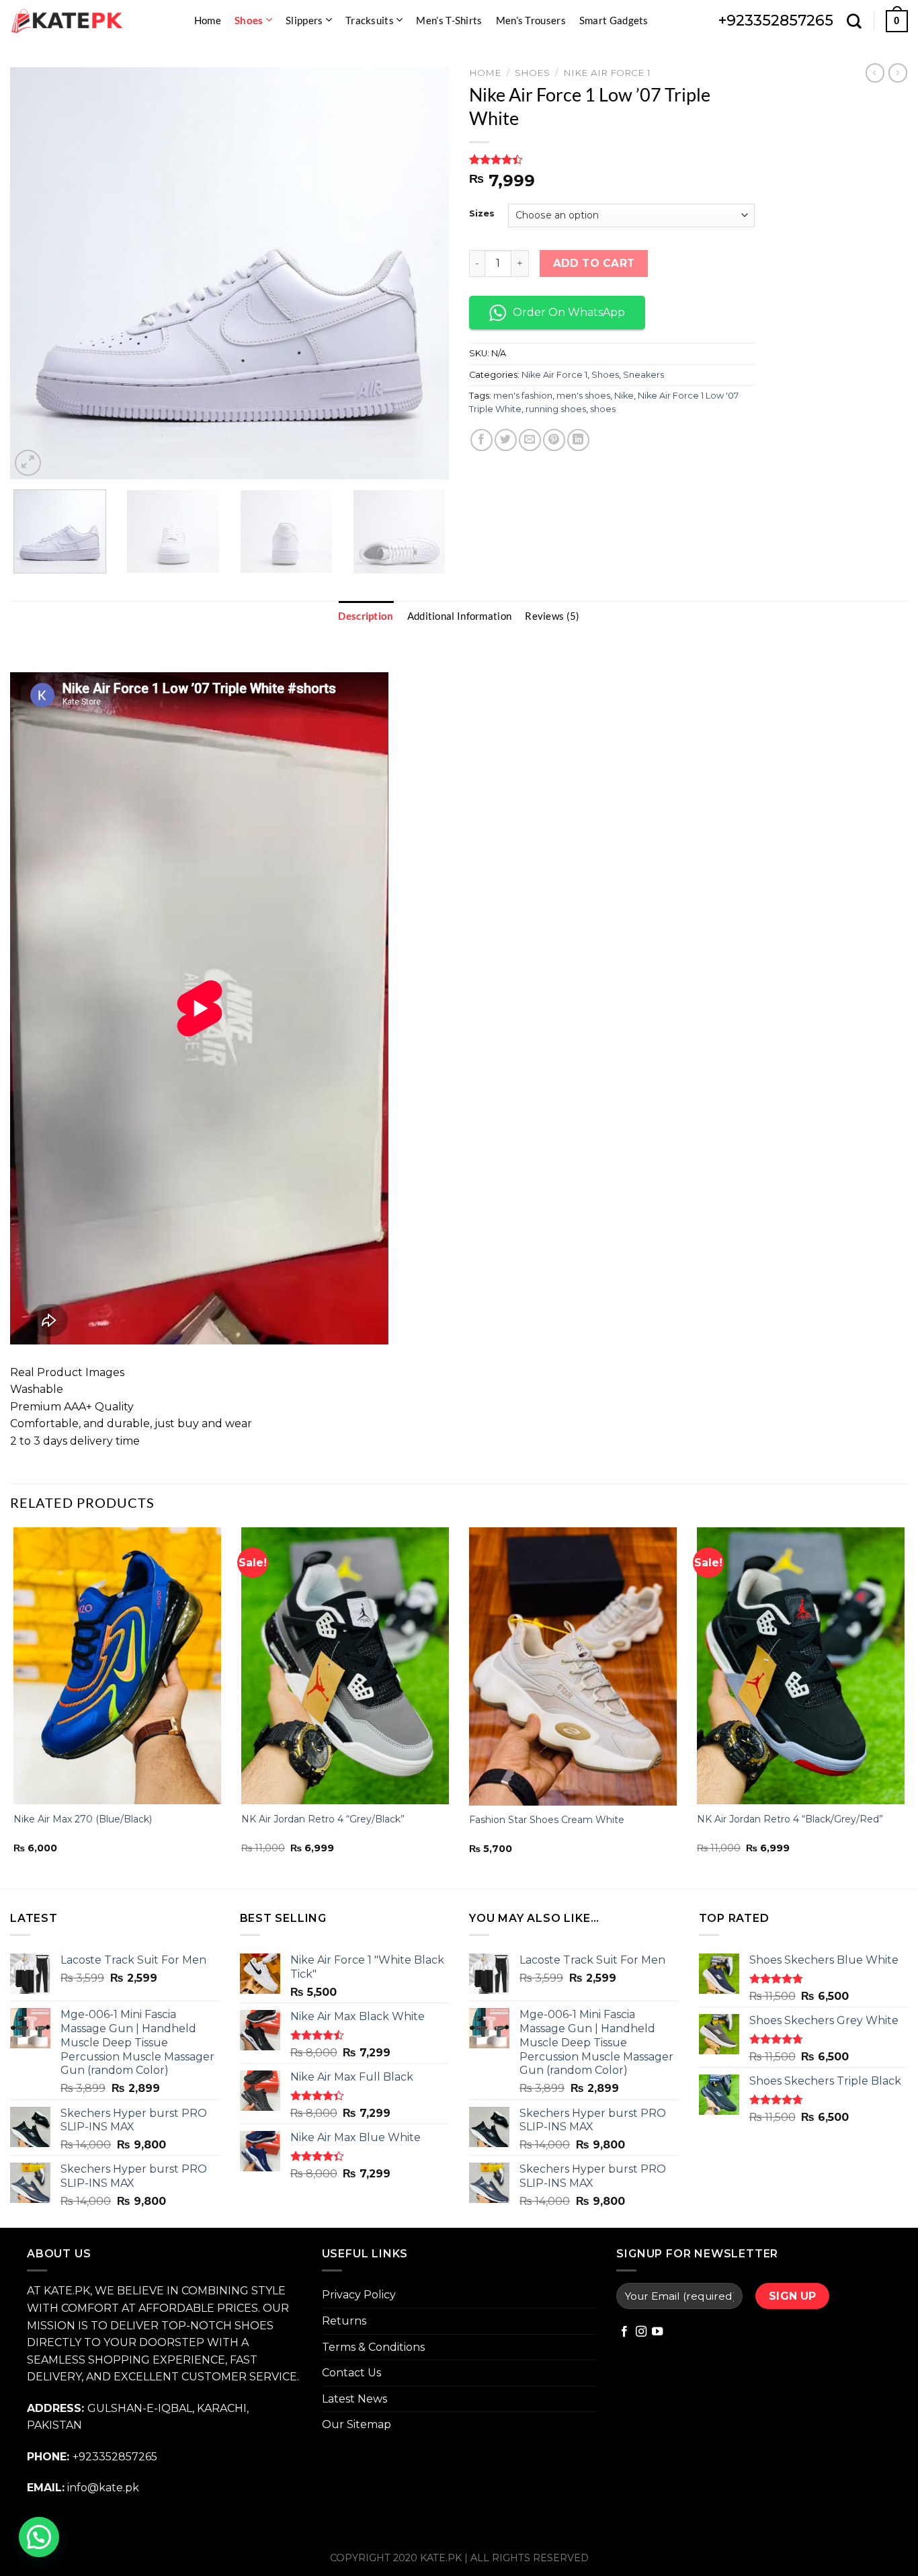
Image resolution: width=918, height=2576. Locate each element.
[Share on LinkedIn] (578, 440)
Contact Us (351, 2373)
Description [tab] (366, 616)
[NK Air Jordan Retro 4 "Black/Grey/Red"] (801, 1666)
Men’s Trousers (531, 20)
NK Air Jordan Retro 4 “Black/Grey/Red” (790, 1819)
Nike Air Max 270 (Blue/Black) (83, 1819)
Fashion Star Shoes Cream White (547, 1820)
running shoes (556, 409)
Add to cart (594, 263)
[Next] (423, 273)
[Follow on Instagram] (641, 2332)
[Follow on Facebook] (624, 2332)
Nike (624, 396)
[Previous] (36, 273)
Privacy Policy (359, 2295)
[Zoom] (28, 463)
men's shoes (583, 396)
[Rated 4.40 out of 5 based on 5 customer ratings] (612, 159)
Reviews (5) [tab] (552, 616)
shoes (603, 409)
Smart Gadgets (614, 20)
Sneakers (643, 375)
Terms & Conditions (373, 2347)
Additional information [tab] (460, 616)
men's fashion (523, 396)
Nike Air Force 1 (607, 73)
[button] (39, 2537)
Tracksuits (370, 20)
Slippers (304, 20)
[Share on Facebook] (482, 440)
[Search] (854, 21)
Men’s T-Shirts (449, 20)
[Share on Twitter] (506, 440)
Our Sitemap (357, 2424)
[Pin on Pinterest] (554, 440)
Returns (344, 2321)
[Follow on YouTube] (657, 2332)
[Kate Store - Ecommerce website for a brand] (67, 21)
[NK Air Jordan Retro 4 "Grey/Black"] (345, 1666)
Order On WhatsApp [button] (569, 312)
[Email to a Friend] (530, 440)
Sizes (482, 214)
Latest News (354, 2399)
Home (208, 20)
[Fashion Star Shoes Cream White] (573, 1666)
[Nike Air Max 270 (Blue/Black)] (117, 1666)
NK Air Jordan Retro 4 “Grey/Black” (323, 1819)
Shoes (249, 20)
